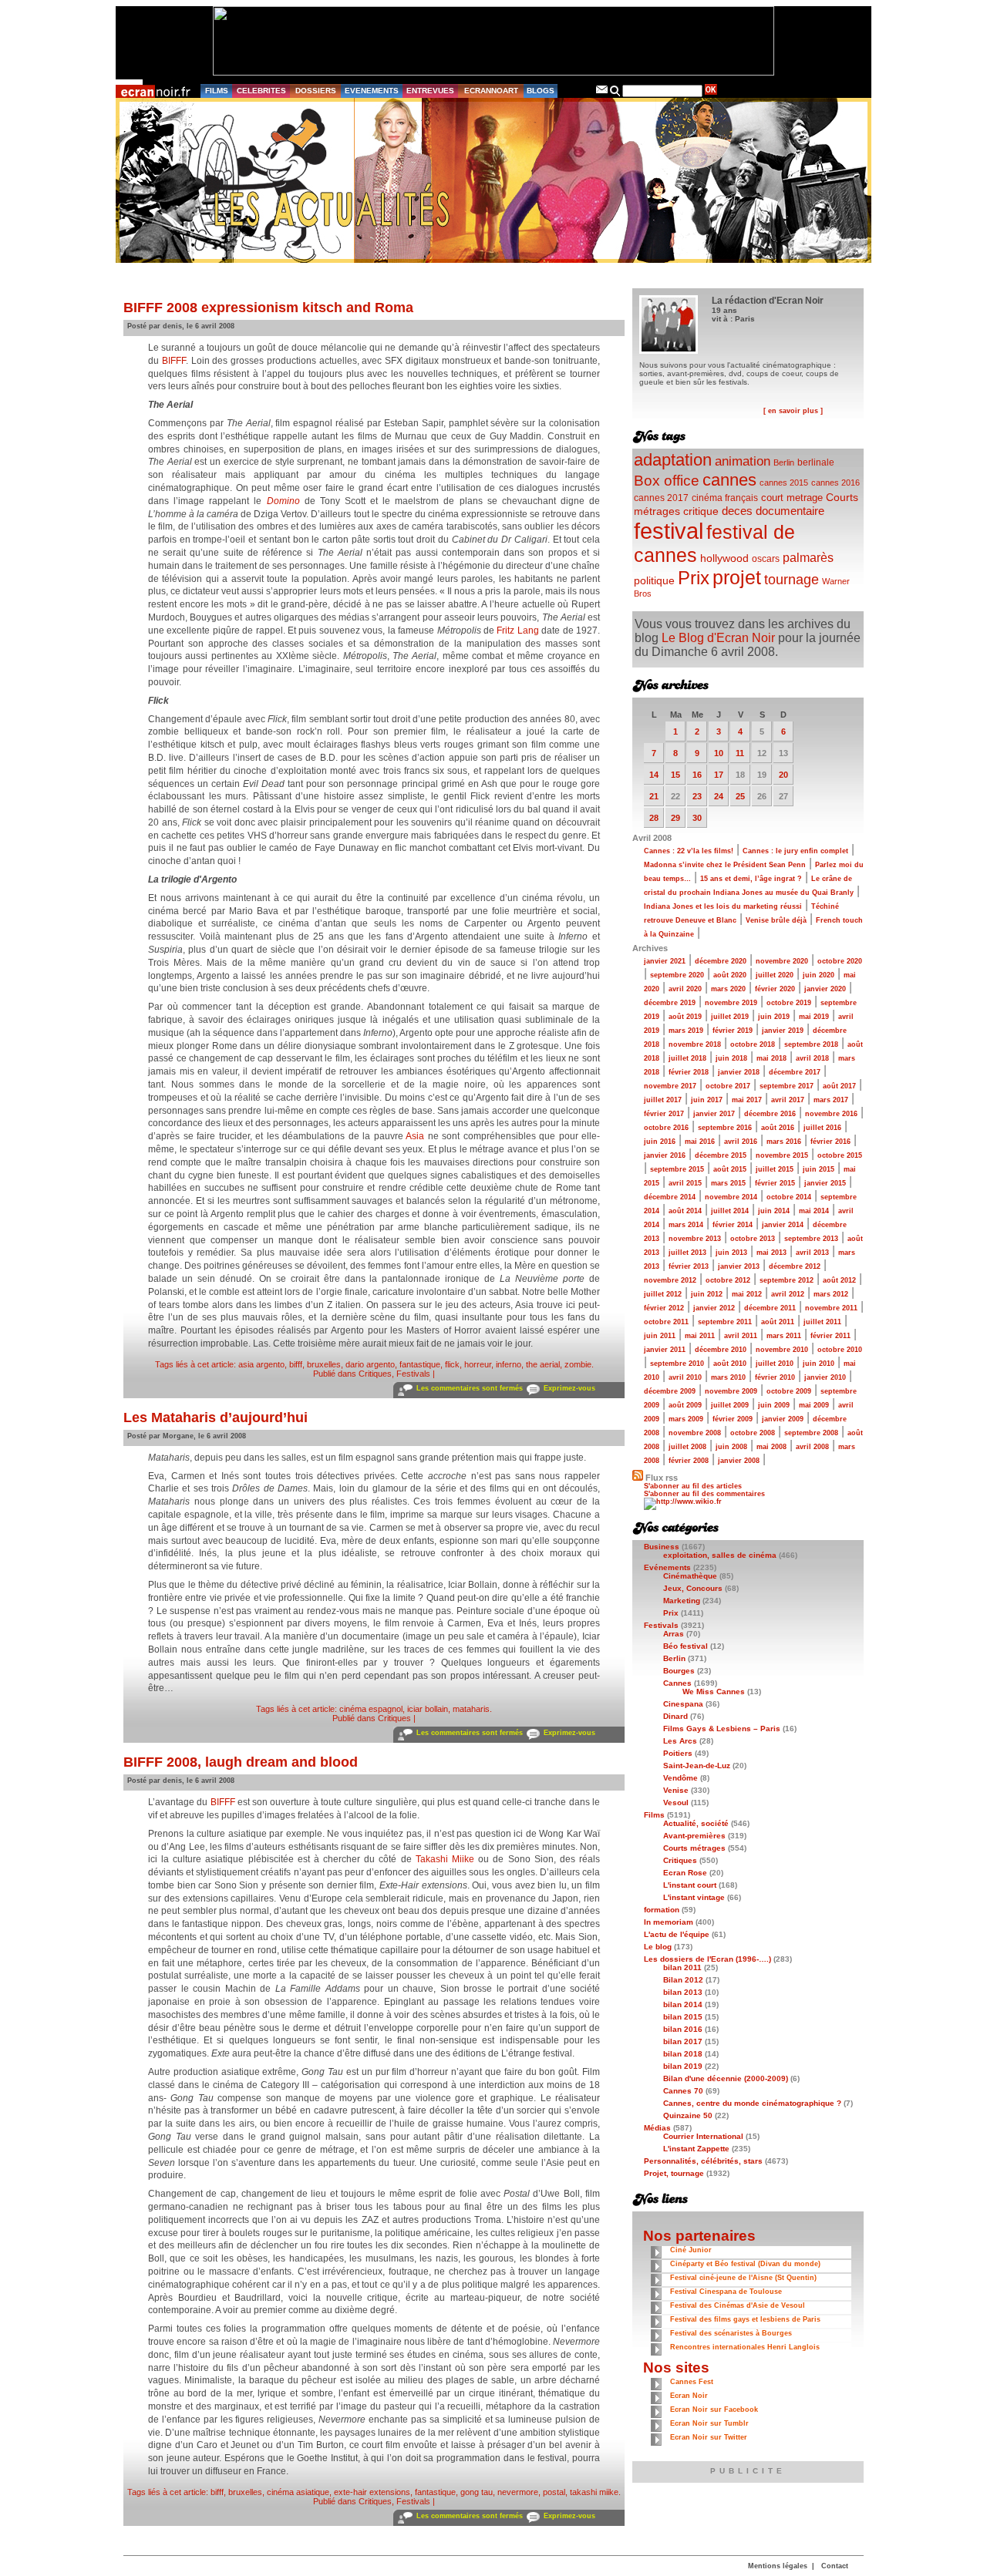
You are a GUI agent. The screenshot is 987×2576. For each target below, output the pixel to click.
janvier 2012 (714, 1308)
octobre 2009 (789, 1391)
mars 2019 (686, 1031)
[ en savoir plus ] (793, 411)
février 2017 (664, 1114)
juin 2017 (707, 1100)
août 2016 (778, 1128)
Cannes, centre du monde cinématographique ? (752, 2103)
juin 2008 (731, 1447)
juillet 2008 (687, 1447)
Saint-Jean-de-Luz (697, 1766)
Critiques (375, 1374)
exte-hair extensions (372, 2492)
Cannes (677, 1683)
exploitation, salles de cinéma (720, 1555)
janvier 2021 (665, 961)
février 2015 (775, 1183)
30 (697, 818)
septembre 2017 (787, 1086)
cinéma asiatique (298, 2492)
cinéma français (725, 498)
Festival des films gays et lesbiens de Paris (745, 2319)
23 (697, 796)
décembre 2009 (670, 1391)
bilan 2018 (683, 2054)
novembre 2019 (731, 1003)
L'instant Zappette (696, 2149)
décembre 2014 (670, 1197)
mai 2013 (771, 1253)
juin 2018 (731, 1058)
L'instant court (690, 1885)
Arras (674, 1634)
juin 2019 (774, 1017)
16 (697, 775)
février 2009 (733, 1419)
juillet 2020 (775, 975)
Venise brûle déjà (776, 920)
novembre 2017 (670, 1086)
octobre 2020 (840, 961)
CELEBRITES (261, 91)
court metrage (792, 498)
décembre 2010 (721, 1350)
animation (743, 461)
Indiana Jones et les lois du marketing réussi (723, 906)
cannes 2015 (784, 483)
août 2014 (685, 1211)
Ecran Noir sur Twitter (709, 2437)
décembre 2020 (721, 961)
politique (654, 580)
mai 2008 (771, 1447)
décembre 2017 (795, 1072)
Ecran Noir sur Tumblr (709, 2423)
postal (554, 2492)
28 (654, 818)
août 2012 (839, 1280)
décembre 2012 (795, 1266)
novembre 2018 (695, 1044)
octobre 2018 (753, 1044)
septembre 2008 (811, 1433)
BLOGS (541, 91)
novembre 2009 (731, 1391)
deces (737, 511)
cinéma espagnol (371, 1709)
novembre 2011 (831, 1308)
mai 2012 (747, 1294)
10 (719, 753)
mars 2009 (686, 1419)
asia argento (261, 1364)
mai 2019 (814, 1017)
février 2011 (830, 1336)
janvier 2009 (783, 1419)
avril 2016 (741, 1142)
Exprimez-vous (569, 1388)
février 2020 (775, 989)
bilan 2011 (682, 1967)
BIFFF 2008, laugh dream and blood (241, 1762)
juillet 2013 (687, 1253)
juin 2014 (774, 1211)
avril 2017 (788, 1100)
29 (675, 818)
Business (662, 1547)
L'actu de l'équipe (677, 1934)
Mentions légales (778, 2566)
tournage (792, 580)
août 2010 (730, 1364)
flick (452, 1364)
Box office (667, 481)
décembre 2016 (770, 1114)
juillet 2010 (775, 1364)
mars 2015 (728, 1183)
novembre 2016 (831, 1114)
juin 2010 (819, 1364)
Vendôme (680, 1778)
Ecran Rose (685, 1873)
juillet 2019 (730, 1017)
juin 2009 (774, 1405)
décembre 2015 (721, 1155)
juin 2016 (660, 1142)
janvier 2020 (825, 989)
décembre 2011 (770, 1308)
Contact (835, 2566)
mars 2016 (784, 1142)
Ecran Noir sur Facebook (714, 2410)
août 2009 (685, 1405)
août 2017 (839, 1086)
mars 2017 (831, 1100)
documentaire (790, 511)
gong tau (477, 2492)
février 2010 (775, 1377)
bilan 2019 (683, 2066)
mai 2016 (700, 1142)
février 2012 (664, 1308)
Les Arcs (680, 1741)
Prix (694, 578)
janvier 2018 (739, 1072)
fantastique (420, 1364)
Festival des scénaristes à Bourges (731, 2333)
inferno (509, 1364)
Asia (415, 1136)
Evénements (667, 1567)
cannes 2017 (661, 498)
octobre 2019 (789, 1003)
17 (719, 775)
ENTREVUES (430, 91)
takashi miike (594, 2492)
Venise (676, 1790)
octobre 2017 (728, 1086)
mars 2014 (686, 1225)
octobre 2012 (728, 1280)
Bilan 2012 (683, 1980)
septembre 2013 (811, 1239)
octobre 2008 (753, 1433)
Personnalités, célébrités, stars (703, 2161)
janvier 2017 (714, 1114)
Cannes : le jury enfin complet (795, 851)
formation (662, 1910)
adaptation (673, 460)
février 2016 (830, 1142)
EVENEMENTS (372, 91)
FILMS (217, 91)
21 (654, 796)
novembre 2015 (782, 1155)
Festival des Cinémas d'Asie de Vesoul (738, 2305)
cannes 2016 (835, 483)
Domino (283, 501)
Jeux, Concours (693, 1588)
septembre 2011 (725, 1322)
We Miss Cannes (714, 1692)
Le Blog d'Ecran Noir (718, 638)
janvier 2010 (825, 1377)
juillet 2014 (730, 1211)
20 (783, 775)
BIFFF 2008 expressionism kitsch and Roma (268, 308)
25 (740, 796)
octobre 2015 (840, 1155)
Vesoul (676, 1803)
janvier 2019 (783, 1031)
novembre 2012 (670, 1280)
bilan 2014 (683, 2004)
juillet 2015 (775, 1169)
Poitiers (678, 1753)
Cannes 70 (683, 2091)
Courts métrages (694, 1848)
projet (737, 577)
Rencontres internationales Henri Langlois (745, 2347)
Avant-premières (694, 1836)
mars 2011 (784, 1336)
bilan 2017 (683, 2041)
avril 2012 (788, 1294)
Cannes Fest (692, 2382)
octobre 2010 (840, 1350)
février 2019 (733, 1031)
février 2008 (689, 1461)
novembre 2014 (731, 1197)
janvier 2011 (665, 1350)
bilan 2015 (683, 2017)
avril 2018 (812, 1058)
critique (701, 511)
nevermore (518, 2492)
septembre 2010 (677, 1364)
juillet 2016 (822, 1128)
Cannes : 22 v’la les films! (689, 851)
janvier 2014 (783, 1225)
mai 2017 (747, 1100)
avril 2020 (685, 989)
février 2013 (689, 1266)
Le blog (658, 1947)
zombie (578, 1364)
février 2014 (733, 1225)
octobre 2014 (789, 1197)
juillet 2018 (687, 1058)
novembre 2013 (695, 1239)
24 (719, 796)
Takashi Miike (445, 1859)
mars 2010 (728, 1377)
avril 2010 (685, 1377)
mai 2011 (700, 1336)
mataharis (471, 1709)
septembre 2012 (787, 1280)
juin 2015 (819, 1169)
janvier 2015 (825, 1183)
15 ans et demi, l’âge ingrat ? (751, 879)
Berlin (784, 462)
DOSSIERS (316, 91)
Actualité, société (696, 1823)
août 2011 (778, 1322)
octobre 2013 (753, 1239)
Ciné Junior (691, 2250)
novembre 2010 (782, 1350)
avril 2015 (685, 1183)
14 (654, 775)
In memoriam (669, 1922)
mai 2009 (814, 1405)
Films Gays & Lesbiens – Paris (722, 1729)
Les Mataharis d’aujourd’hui (216, 1417)
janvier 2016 (665, 1155)
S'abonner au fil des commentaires (704, 1494)
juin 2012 (707, 1294)
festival (669, 531)
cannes (729, 480)
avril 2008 (812, 1447)
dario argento (370, 1364)
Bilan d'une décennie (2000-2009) (726, 2078)
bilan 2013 (683, 1992)
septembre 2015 (677, 1169)
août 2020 (730, 975)
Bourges (679, 1671)
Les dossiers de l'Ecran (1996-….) (707, 1959)
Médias (657, 2128)
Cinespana (683, 1704)
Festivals (413, 1374)
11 (740, 753)
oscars (766, 559)
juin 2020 (819, 975)
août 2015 (730, 1169)
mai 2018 (771, 1058)
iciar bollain (428, 1709)
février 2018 (689, 1072)
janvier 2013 (739, 1266)
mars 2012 (831, 1294)
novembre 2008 (695, 1433)
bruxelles (324, 1364)
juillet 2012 (663, 1294)
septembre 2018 (811, 1044)
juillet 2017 (663, 1100)
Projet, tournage (674, 2173)
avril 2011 (741, 1336)
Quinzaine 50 (688, 2115)
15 (675, 775)
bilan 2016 (683, 2029)
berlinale (816, 462)
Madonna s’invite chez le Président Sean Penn (725, 865)
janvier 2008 (739, 1461)
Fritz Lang (517, 631)
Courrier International (703, 2136)
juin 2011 (660, 1336)
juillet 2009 (730, 1405)
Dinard (675, 1716)
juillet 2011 (822, 1322)
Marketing (682, 1601)
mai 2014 (814, 1211)
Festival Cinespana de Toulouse (726, 2292)
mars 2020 (728, 989)
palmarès (808, 557)
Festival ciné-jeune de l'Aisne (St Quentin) (743, 2278)
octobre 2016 (666, 1128)
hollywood (724, 558)
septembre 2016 (725, 1128)
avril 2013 (812, 1253)
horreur (478, 1364)
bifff (296, 1364)
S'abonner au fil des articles (693, 1486)
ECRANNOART (491, 91)
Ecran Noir (689, 2396)
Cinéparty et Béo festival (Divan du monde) (745, 2264)
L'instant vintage (694, 1897)
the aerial (543, 1364)
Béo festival (686, 1646)
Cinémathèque (690, 1576)
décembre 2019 (670, 1003)
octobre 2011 (666, 1322)
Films (654, 1815)
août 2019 (685, 1017)
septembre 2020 (677, 975)
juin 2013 (731, 1253)
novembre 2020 (782, 961)
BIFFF (174, 361)
